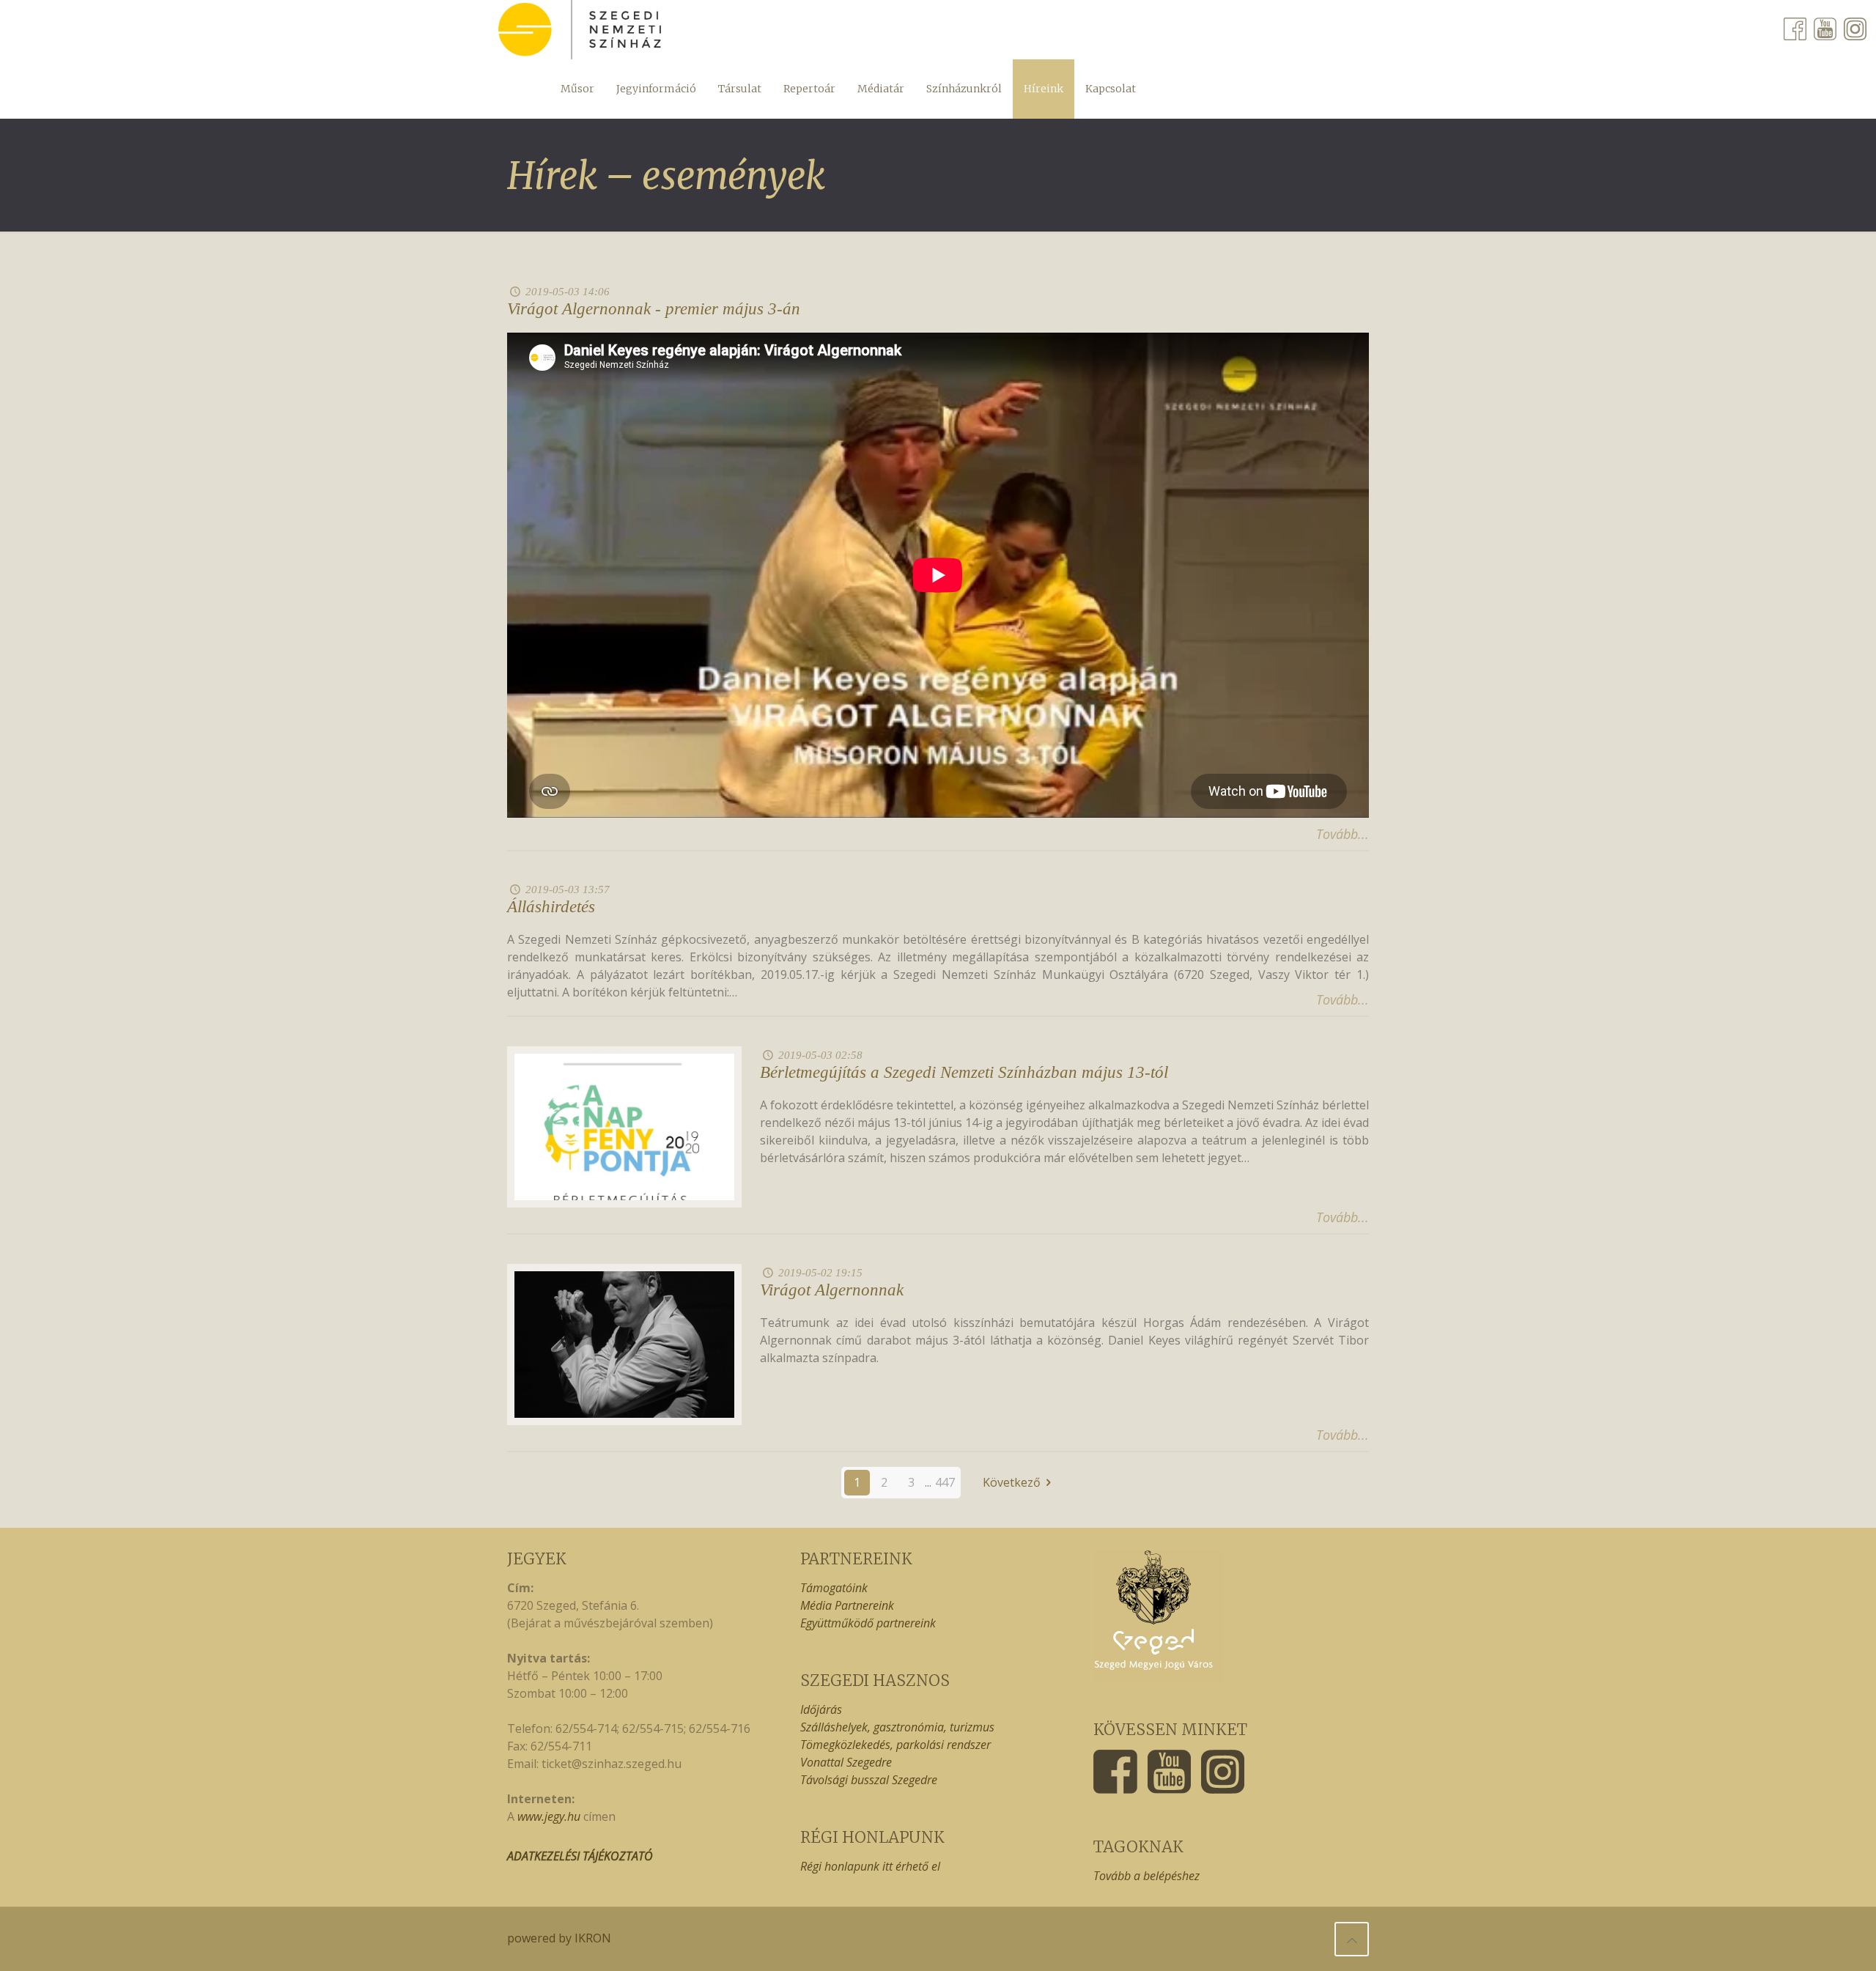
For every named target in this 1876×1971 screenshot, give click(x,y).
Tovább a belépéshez (1146, 1876)
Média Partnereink (847, 1605)
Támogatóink (834, 1588)
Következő (1012, 1482)
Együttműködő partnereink (868, 1623)
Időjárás (821, 1709)
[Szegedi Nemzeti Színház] (580, 30)
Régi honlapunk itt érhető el (870, 1866)
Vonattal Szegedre (846, 1762)
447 (945, 1482)
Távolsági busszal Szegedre (869, 1780)
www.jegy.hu (549, 1816)
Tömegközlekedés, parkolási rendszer (895, 1745)
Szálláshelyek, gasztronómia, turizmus (897, 1727)
